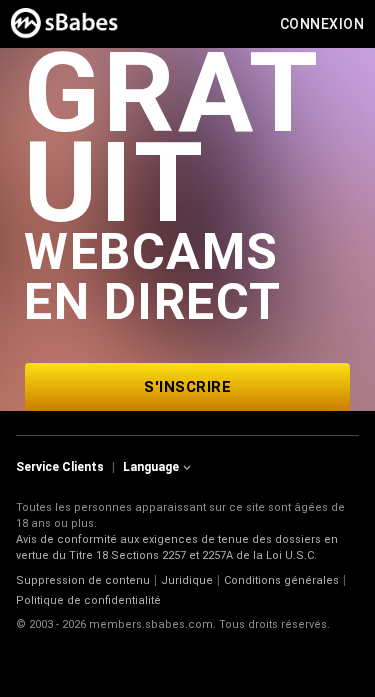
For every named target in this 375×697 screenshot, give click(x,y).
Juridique (187, 580)
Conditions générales (281, 580)
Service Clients (60, 467)
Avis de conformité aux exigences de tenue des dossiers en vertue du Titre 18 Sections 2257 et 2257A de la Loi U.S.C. (177, 547)
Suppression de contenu (83, 580)
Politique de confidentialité (88, 600)
